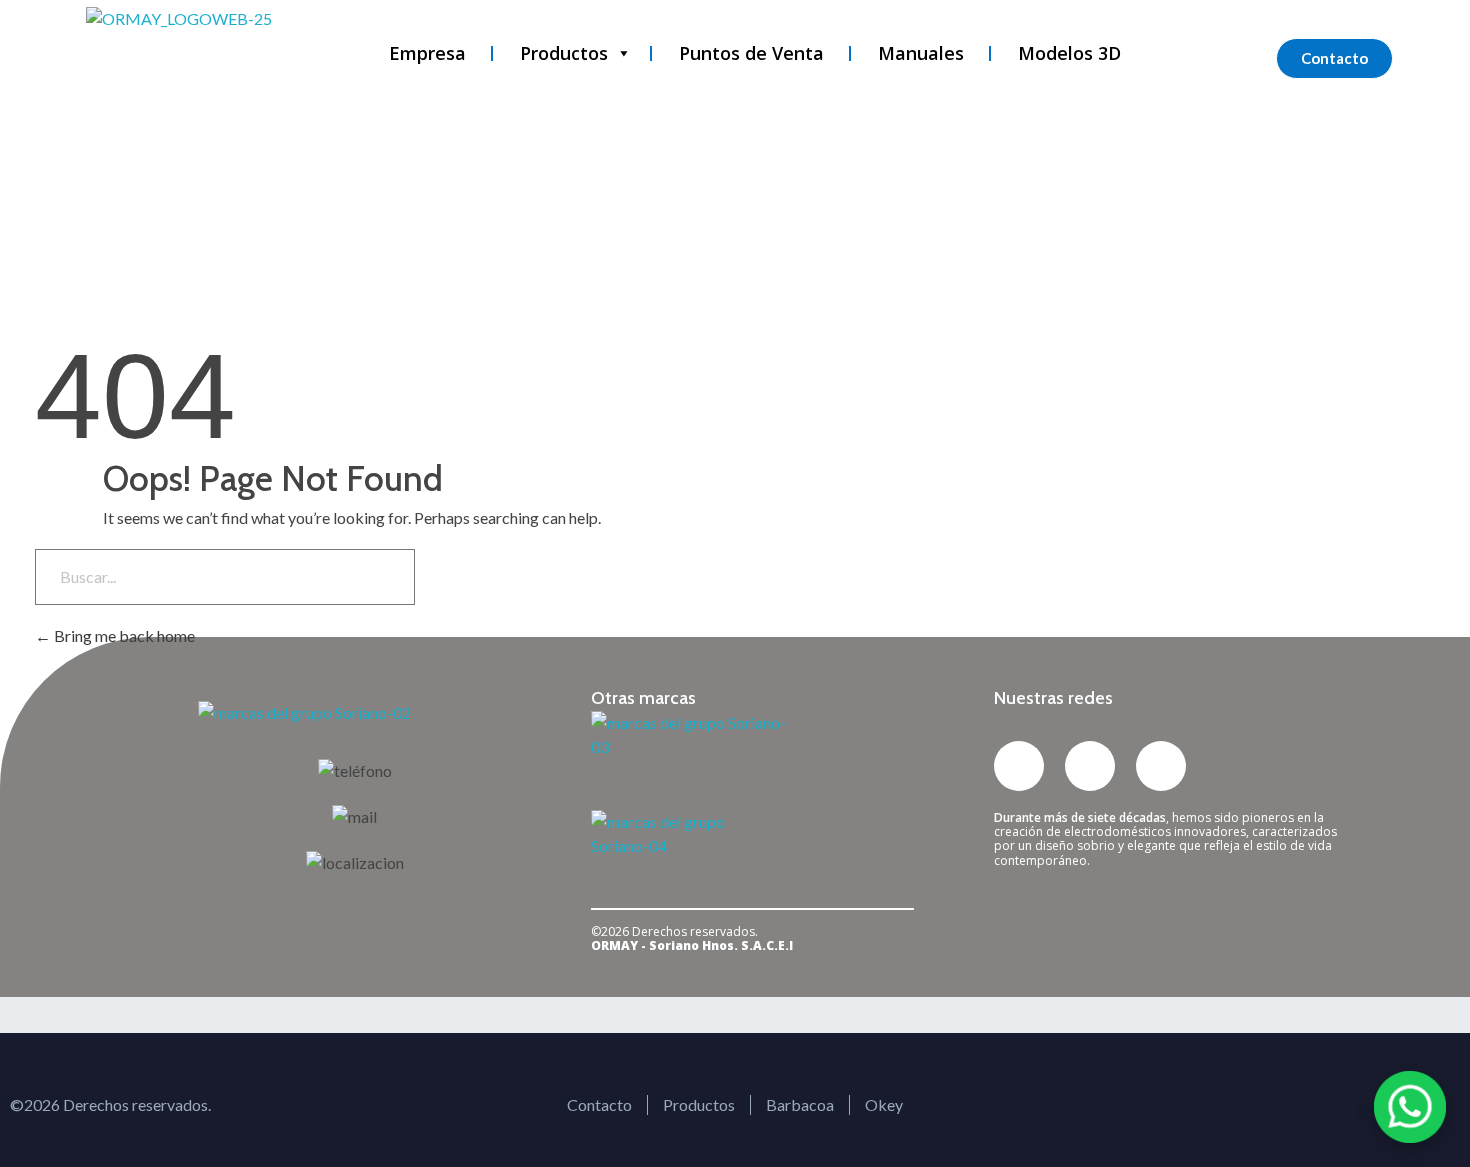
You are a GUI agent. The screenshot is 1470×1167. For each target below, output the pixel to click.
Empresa (427, 53)
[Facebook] (1161, 766)
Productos (564, 53)
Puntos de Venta (751, 53)
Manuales (921, 53)
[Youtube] (1090, 766)
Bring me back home (123, 635)
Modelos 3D (1069, 53)
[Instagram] (1019, 766)
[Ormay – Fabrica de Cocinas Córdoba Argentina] (199, 62)
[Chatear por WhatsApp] (1410, 1107)
